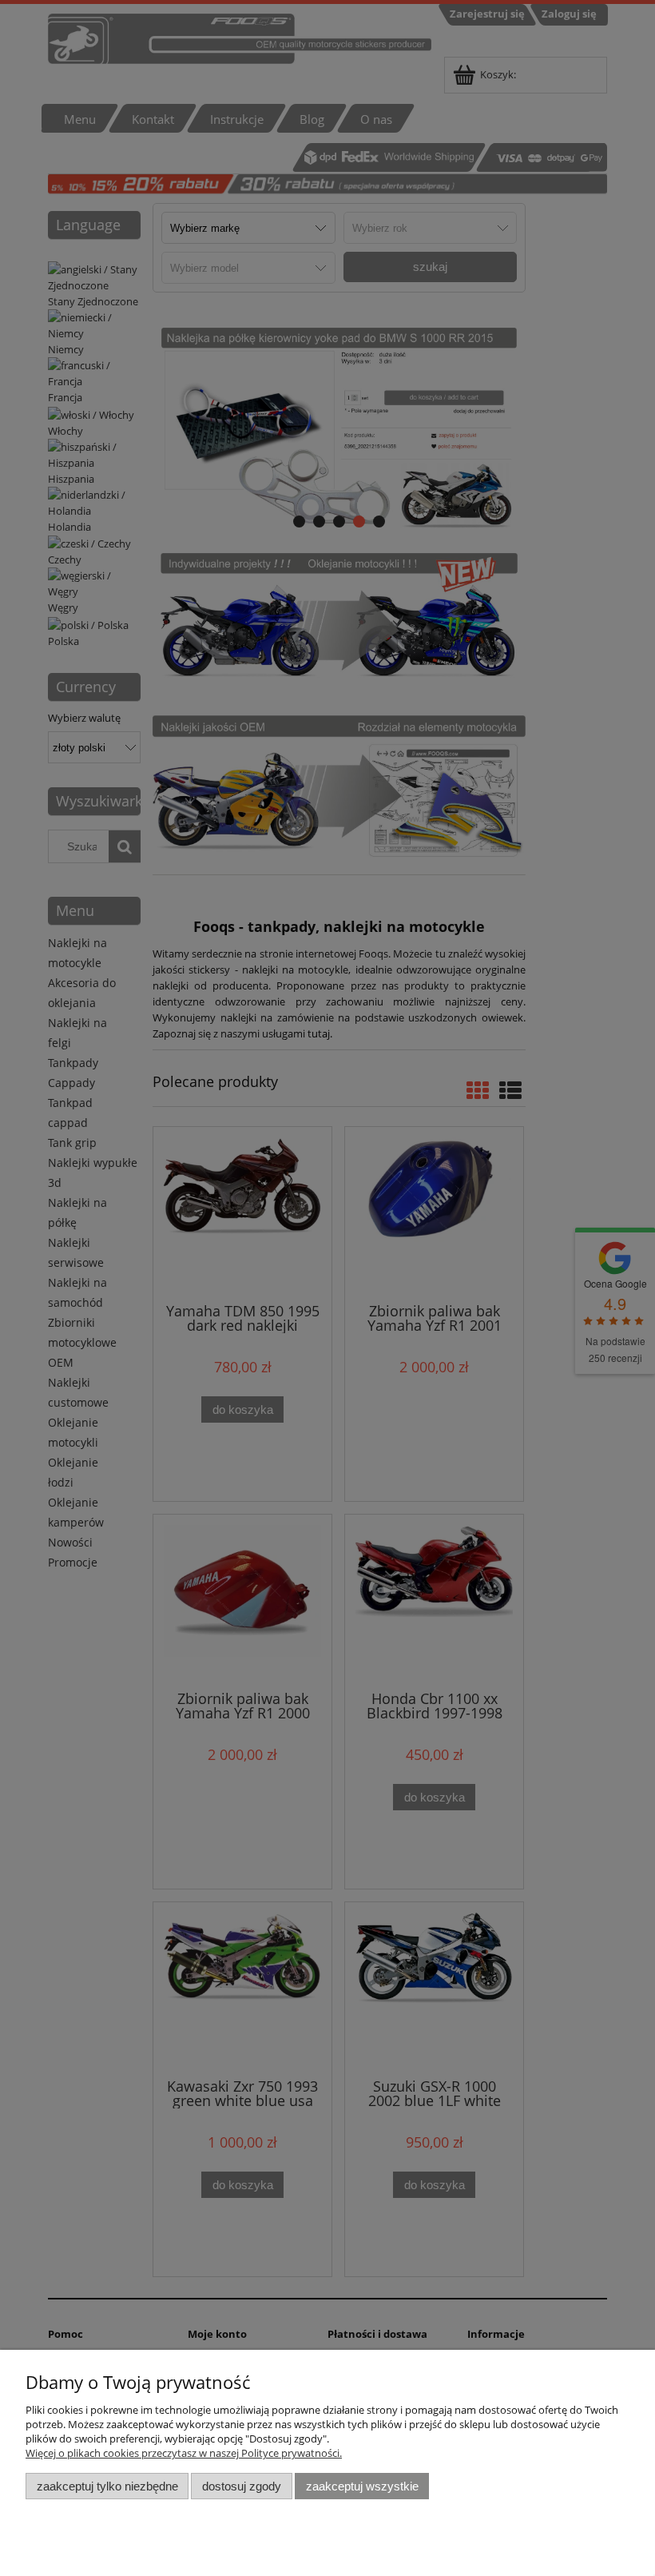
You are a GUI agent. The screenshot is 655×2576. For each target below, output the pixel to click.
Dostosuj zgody (242, 2486)
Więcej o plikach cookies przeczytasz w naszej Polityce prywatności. (184, 2453)
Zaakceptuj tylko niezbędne (107, 2486)
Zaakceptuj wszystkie (362, 2486)
